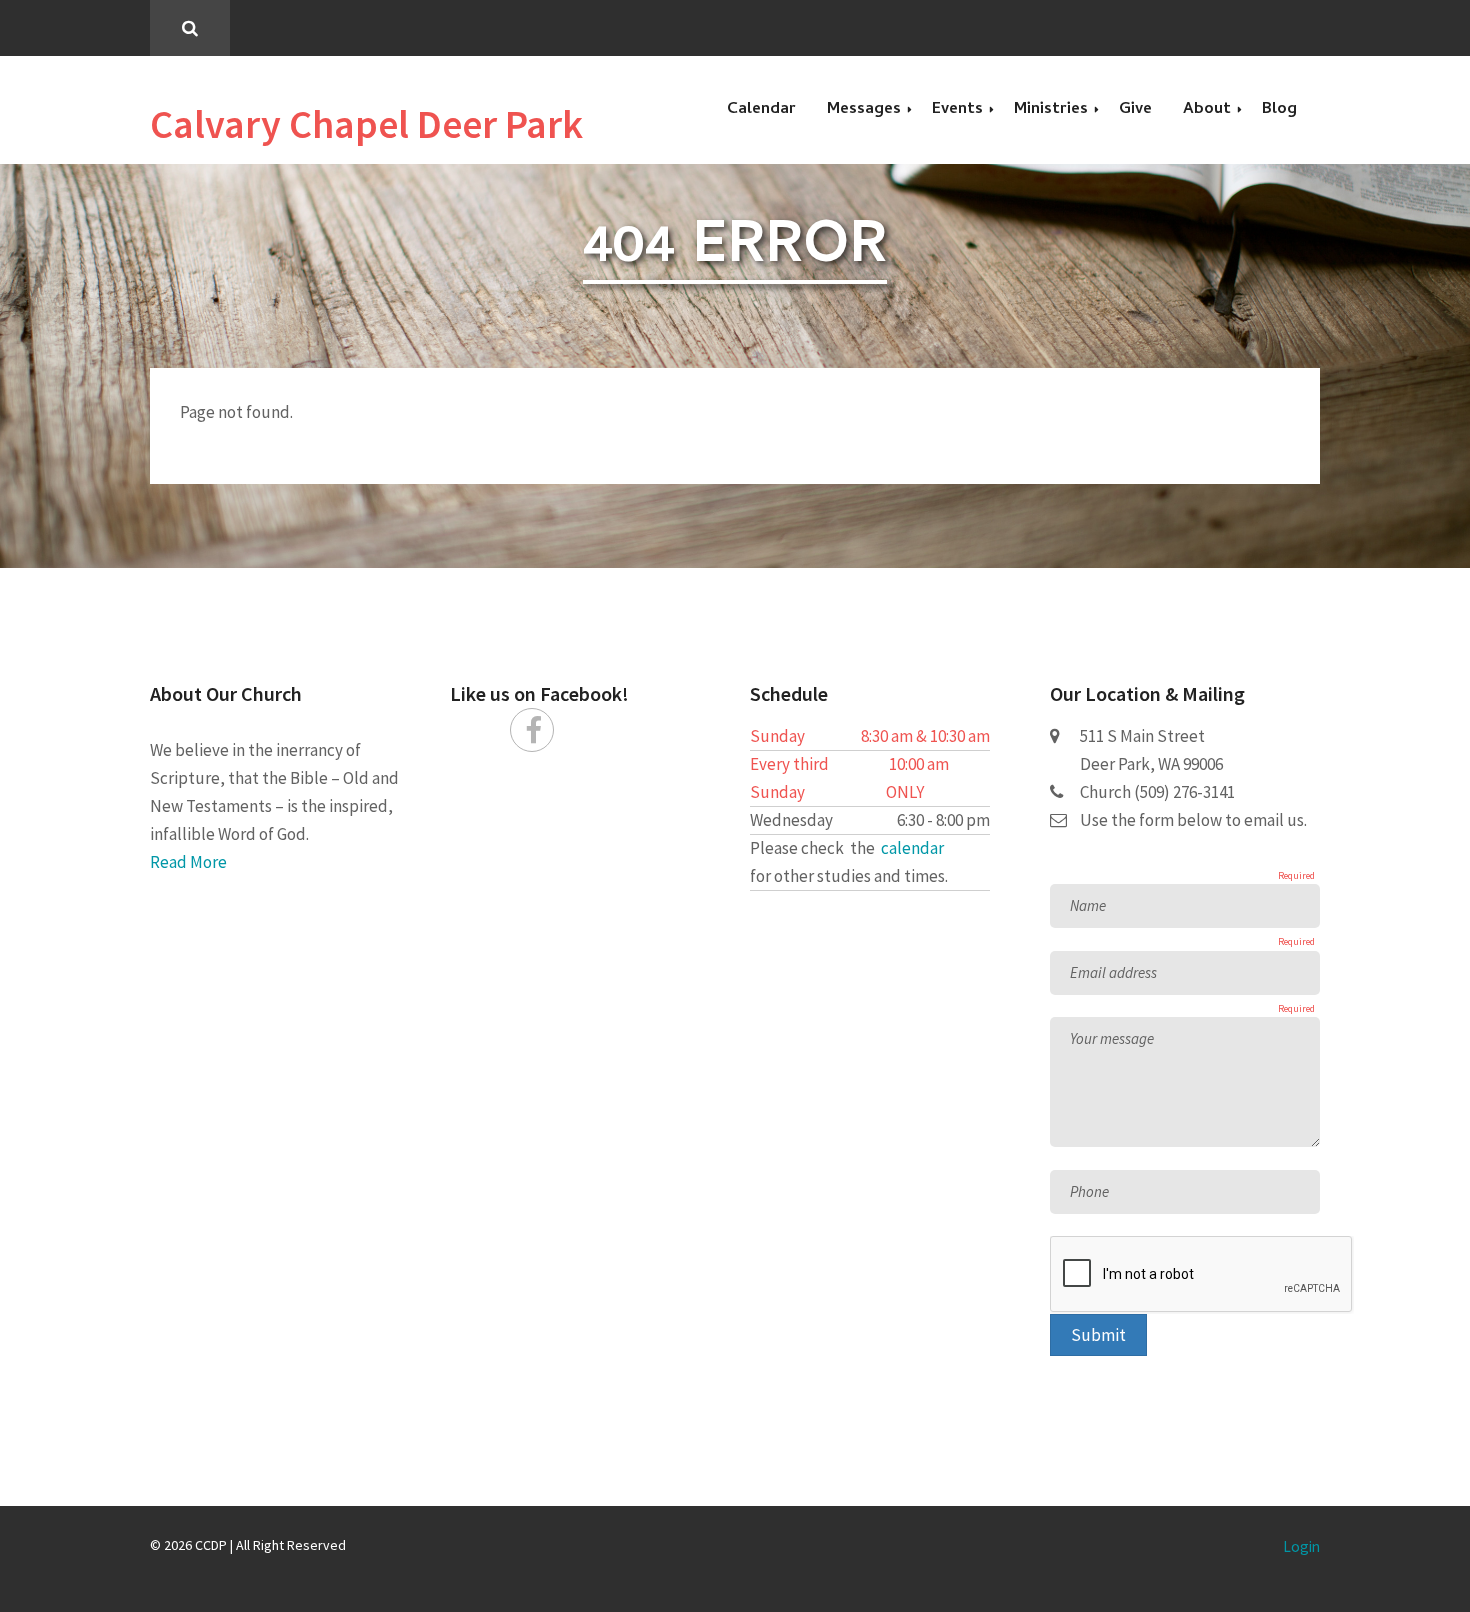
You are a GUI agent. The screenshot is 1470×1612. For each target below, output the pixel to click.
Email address (1113, 972)
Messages (864, 110)
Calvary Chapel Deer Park (366, 124)
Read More (188, 862)
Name (1088, 905)
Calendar (761, 110)
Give (1135, 110)
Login (1301, 1546)
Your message (1112, 1038)
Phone (1089, 1191)
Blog (1279, 110)
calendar (912, 848)
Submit (1098, 1335)
